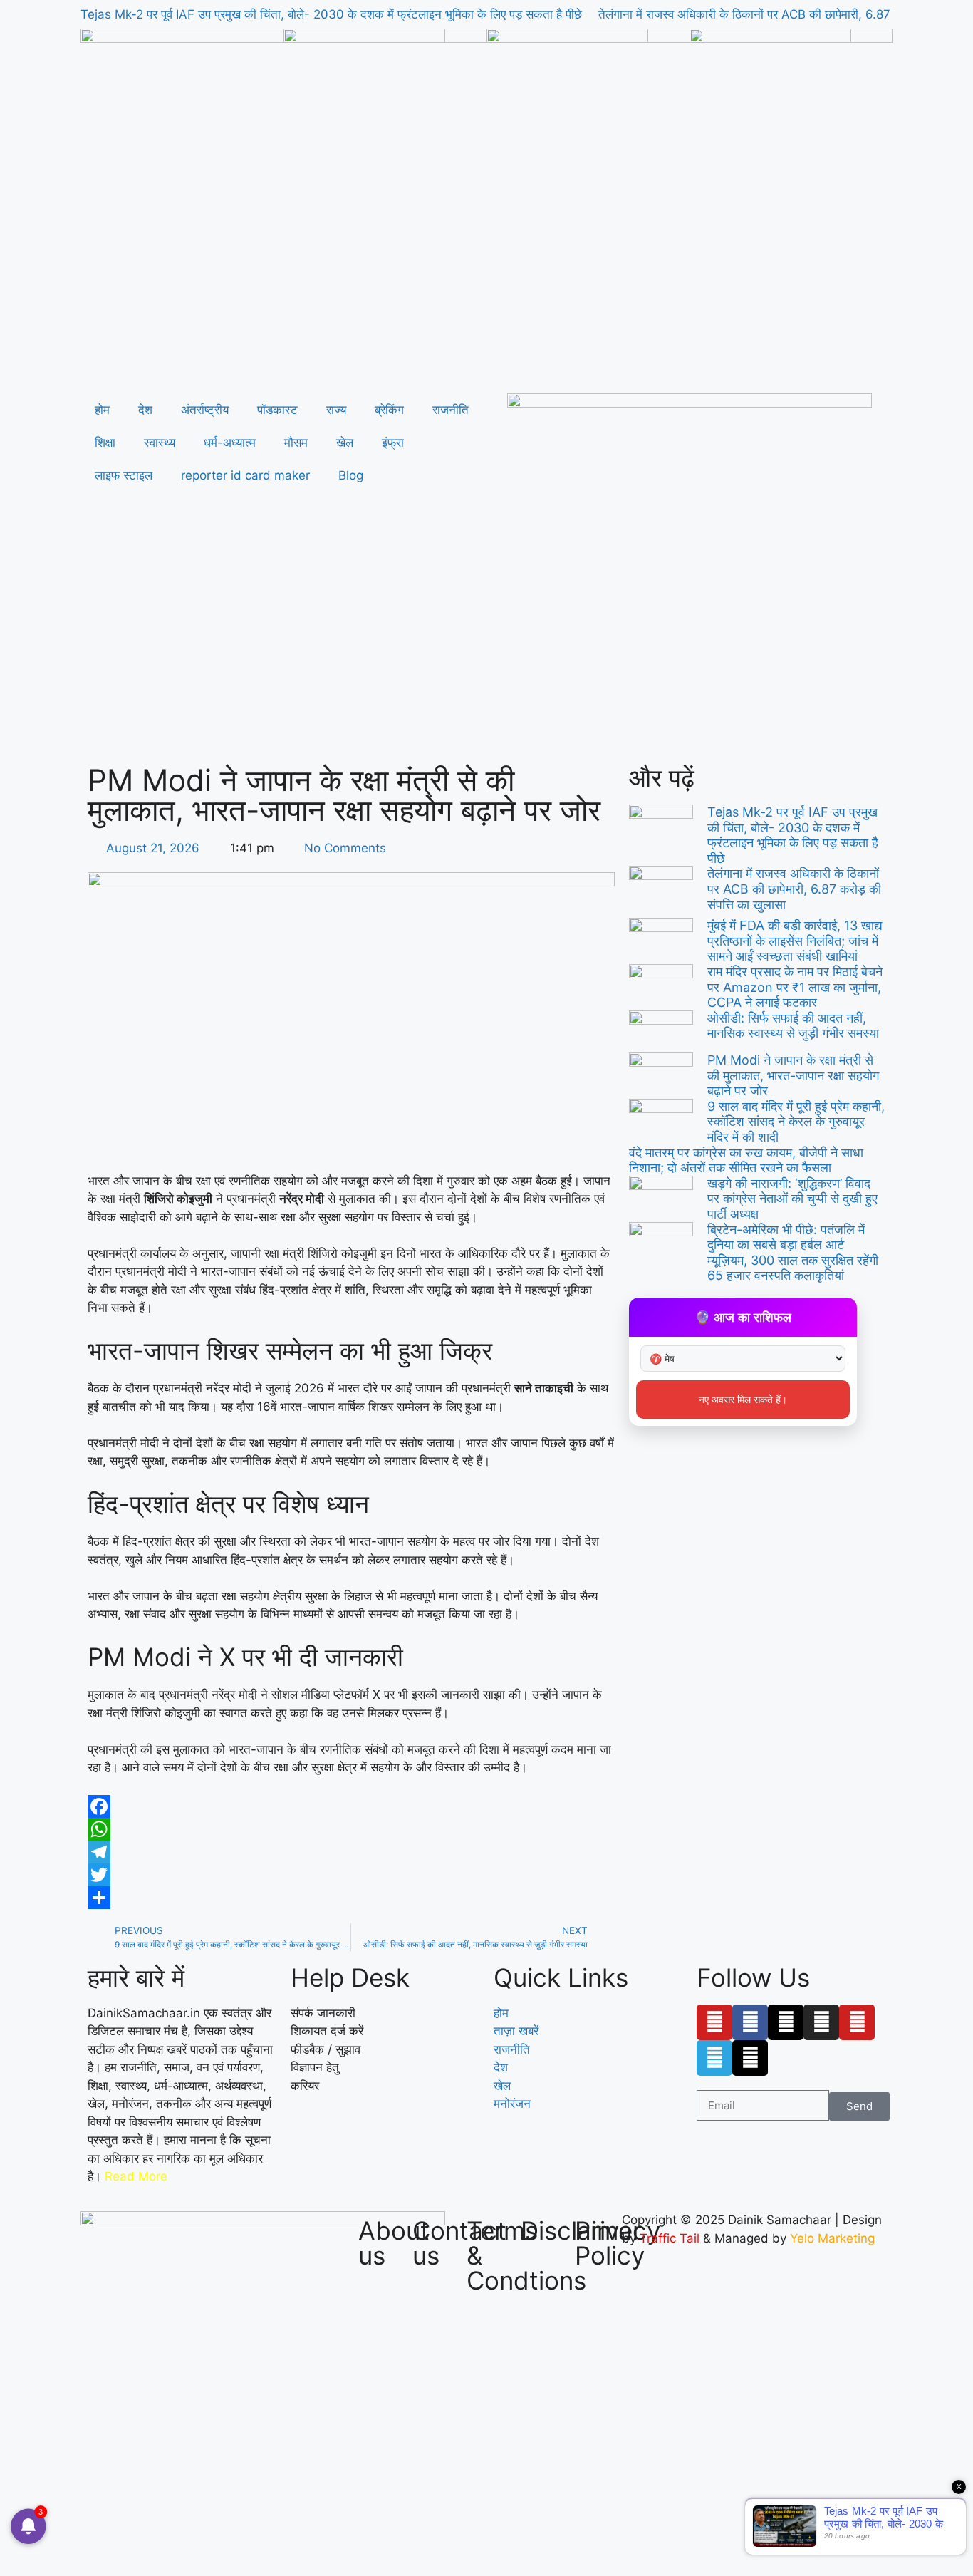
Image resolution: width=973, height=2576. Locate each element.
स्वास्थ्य (160, 443)
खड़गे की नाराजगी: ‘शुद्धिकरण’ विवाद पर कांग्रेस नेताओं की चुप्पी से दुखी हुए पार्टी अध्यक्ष (792, 1199)
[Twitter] (351, 1875)
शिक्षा (105, 443)
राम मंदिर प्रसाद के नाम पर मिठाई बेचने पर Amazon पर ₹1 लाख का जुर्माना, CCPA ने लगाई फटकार (795, 987)
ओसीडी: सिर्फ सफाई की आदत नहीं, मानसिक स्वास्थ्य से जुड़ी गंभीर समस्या (793, 1026)
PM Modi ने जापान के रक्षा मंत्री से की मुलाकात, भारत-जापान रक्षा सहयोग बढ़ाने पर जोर (793, 1075)
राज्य (336, 410)
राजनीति (451, 410)
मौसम (296, 443)
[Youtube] (714, 2022)
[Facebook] (351, 1806)
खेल (345, 443)
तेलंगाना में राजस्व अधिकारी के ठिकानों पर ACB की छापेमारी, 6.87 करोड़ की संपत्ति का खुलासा (794, 889)
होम (102, 410)
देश (145, 410)
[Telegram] (351, 1852)
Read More (136, 2176)
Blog (351, 475)
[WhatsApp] (351, 1829)
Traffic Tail (670, 2238)
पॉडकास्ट (277, 410)
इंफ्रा (393, 443)
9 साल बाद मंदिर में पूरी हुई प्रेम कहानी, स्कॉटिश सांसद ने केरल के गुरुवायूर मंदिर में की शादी (796, 1122)
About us (394, 2243)
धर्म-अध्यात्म (230, 443)
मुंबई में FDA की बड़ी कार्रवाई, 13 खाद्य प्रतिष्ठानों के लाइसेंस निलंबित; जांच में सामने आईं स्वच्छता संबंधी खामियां (795, 941)
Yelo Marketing (832, 2238)
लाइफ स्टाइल (124, 475)
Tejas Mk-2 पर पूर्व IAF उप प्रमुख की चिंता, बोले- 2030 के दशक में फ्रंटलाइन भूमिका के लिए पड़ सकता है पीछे (331, 14)
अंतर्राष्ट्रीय (205, 410)
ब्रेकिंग (389, 410)
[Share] (351, 1898)
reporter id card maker (245, 475)
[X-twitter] (786, 2022)
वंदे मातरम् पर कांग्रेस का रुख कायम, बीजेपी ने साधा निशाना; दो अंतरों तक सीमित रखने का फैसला (746, 1160)
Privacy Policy (618, 2243)
